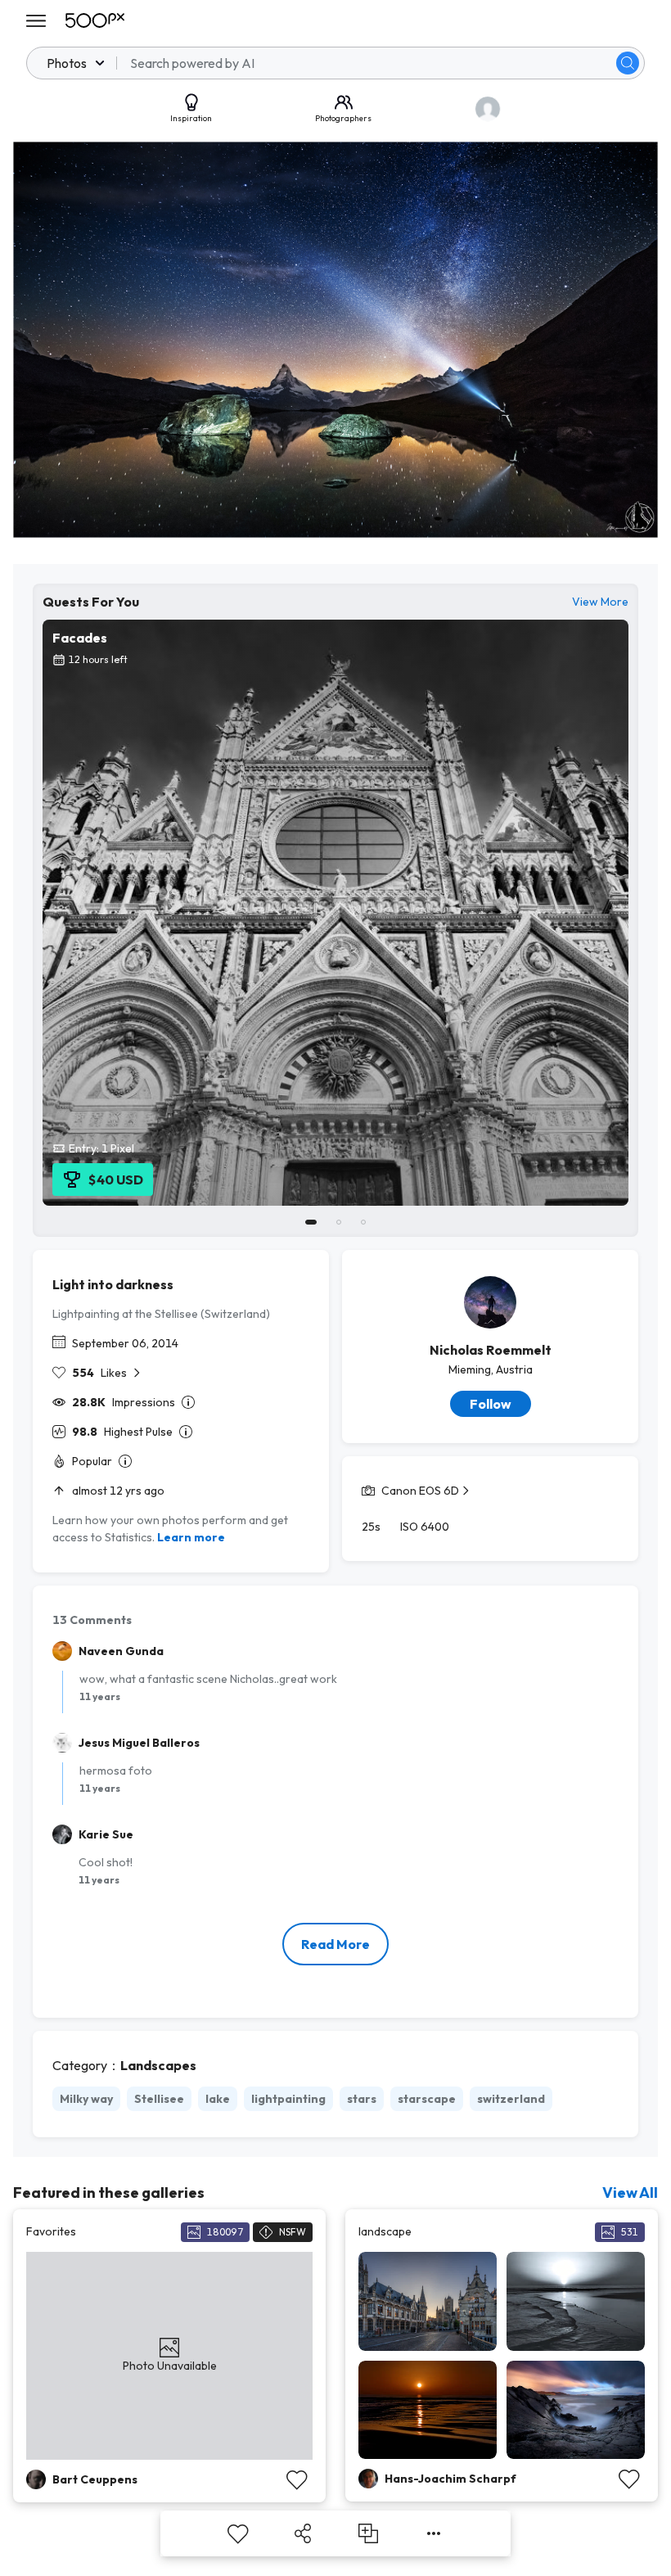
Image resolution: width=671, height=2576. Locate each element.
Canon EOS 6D (420, 1491)
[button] (628, 63)
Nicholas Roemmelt (491, 1350)
